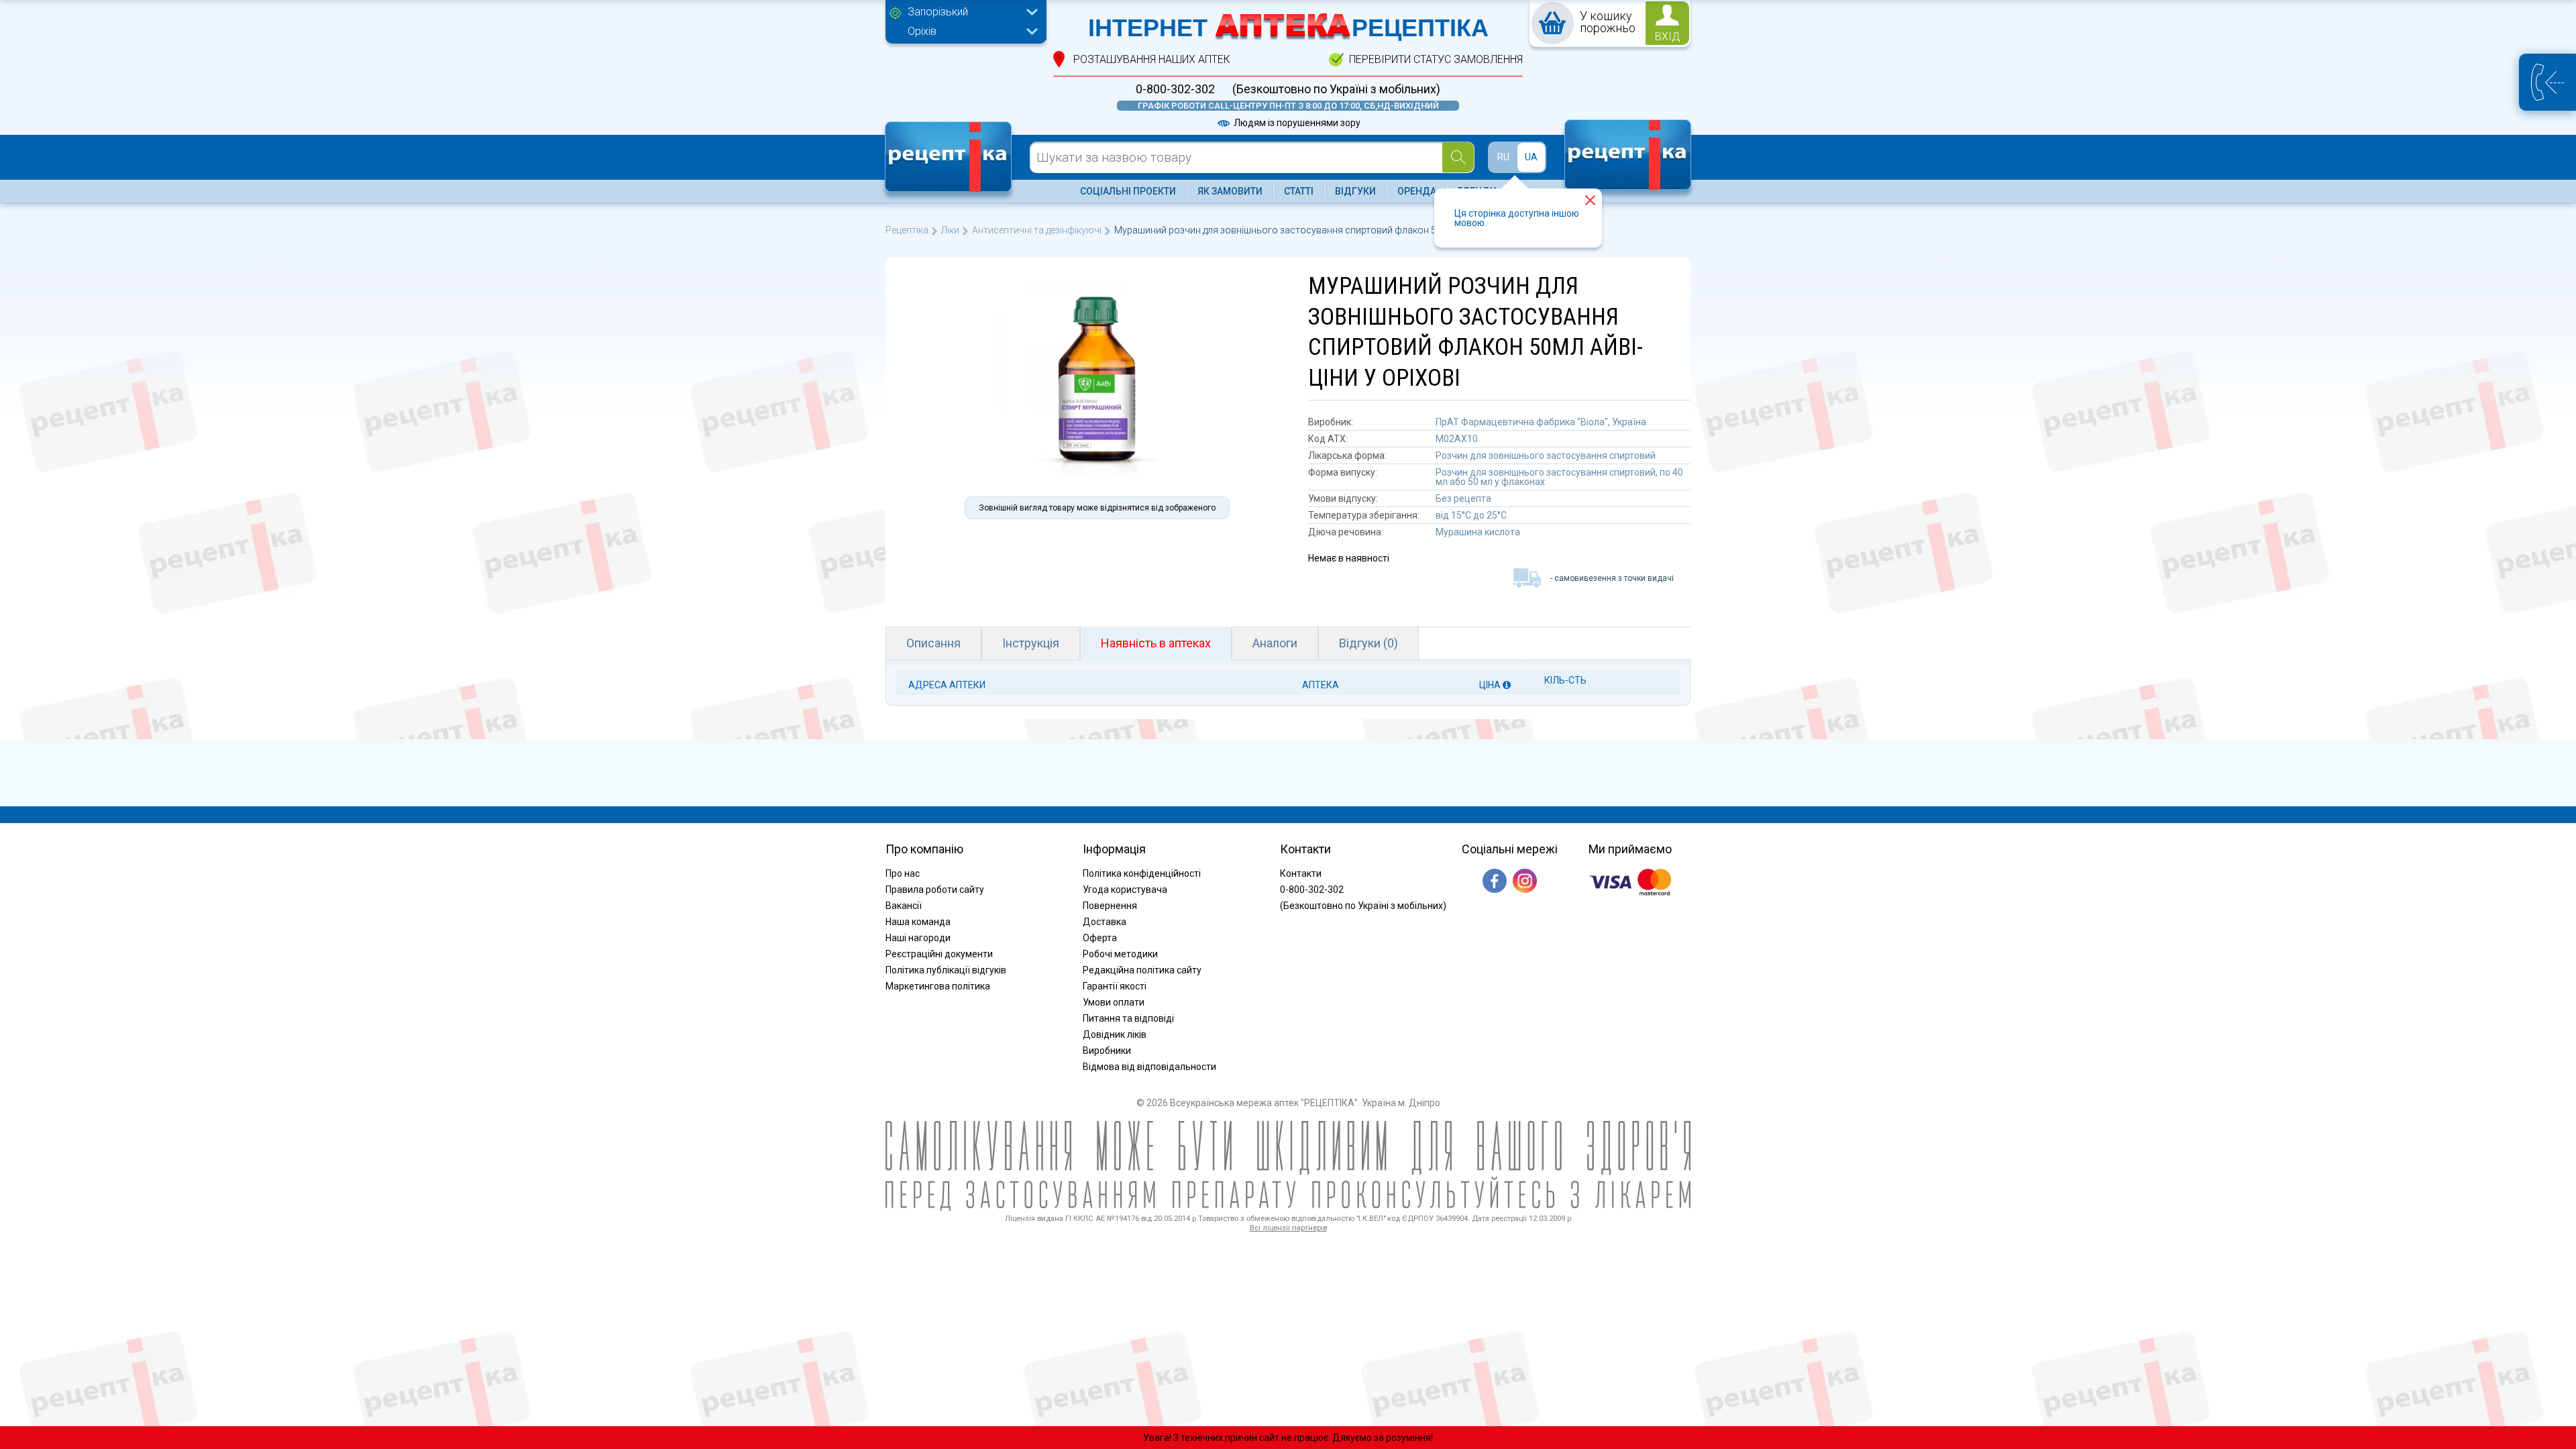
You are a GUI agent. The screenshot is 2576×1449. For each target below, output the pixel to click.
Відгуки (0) (1368, 643)
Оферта (1100, 938)
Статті (1299, 191)
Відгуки (1355, 191)
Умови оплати (1114, 1002)
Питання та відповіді (1128, 1018)
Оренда (1417, 191)
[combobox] (969, 13)
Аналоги (1275, 643)
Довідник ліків (1115, 1034)
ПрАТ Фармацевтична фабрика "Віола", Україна (1541, 422)
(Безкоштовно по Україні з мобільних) (1336, 89)
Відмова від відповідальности (1149, 1067)
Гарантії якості (1115, 986)
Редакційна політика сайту (1142, 970)
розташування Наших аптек (1152, 59)
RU (1503, 157)
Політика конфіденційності (1142, 873)
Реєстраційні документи (939, 954)
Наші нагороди (918, 938)
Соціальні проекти (1128, 191)
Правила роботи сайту (935, 890)
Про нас (903, 873)
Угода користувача (1125, 890)
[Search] (1458, 157)
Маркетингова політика (938, 986)
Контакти (1301, 873)
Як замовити (1230, 191)
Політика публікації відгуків (946, 970)
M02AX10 (1457, 439)
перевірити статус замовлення (1436, 59)
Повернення (1110, 906)
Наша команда (918, 922)
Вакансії (904, 906)
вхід (1668, 37)
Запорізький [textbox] (938, 12)
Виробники (1107, 1051)
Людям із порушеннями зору (1296, 123)
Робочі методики (1120, 954)
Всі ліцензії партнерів (1288, 1228)
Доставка (1105, 922)
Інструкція (1031, 643)
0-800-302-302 (1175, 89)
